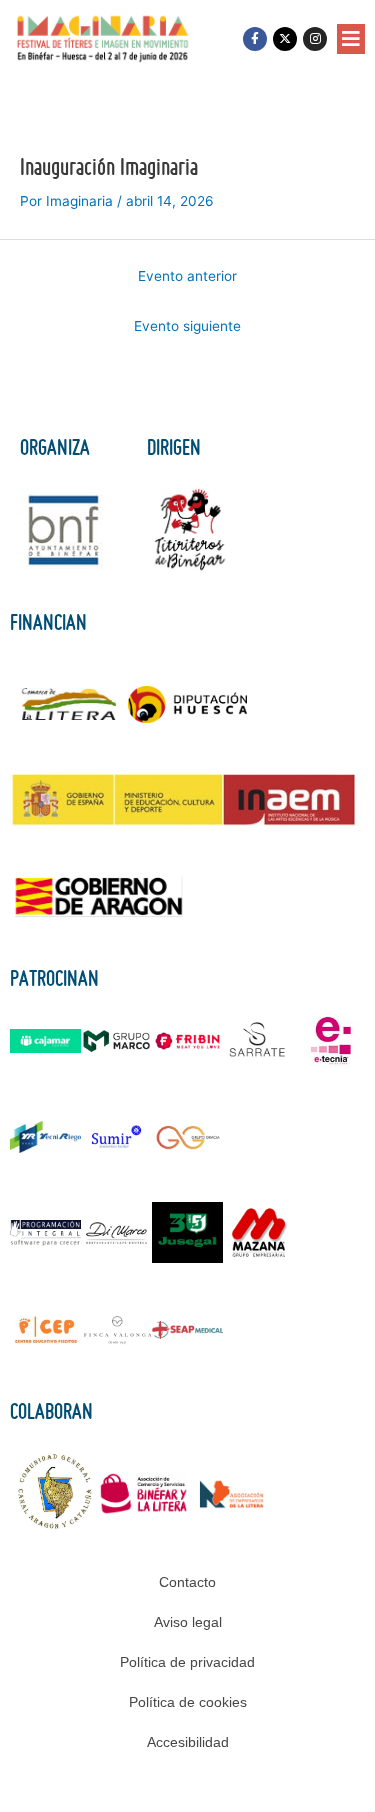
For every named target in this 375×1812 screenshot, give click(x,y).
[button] (351, 39)
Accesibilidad (188, 1742)
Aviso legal (188, 1622)
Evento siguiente (187, 326)
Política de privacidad (187, 1662)
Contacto (187, 1582)
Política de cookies (188, 1702)
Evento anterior (187, 276)
